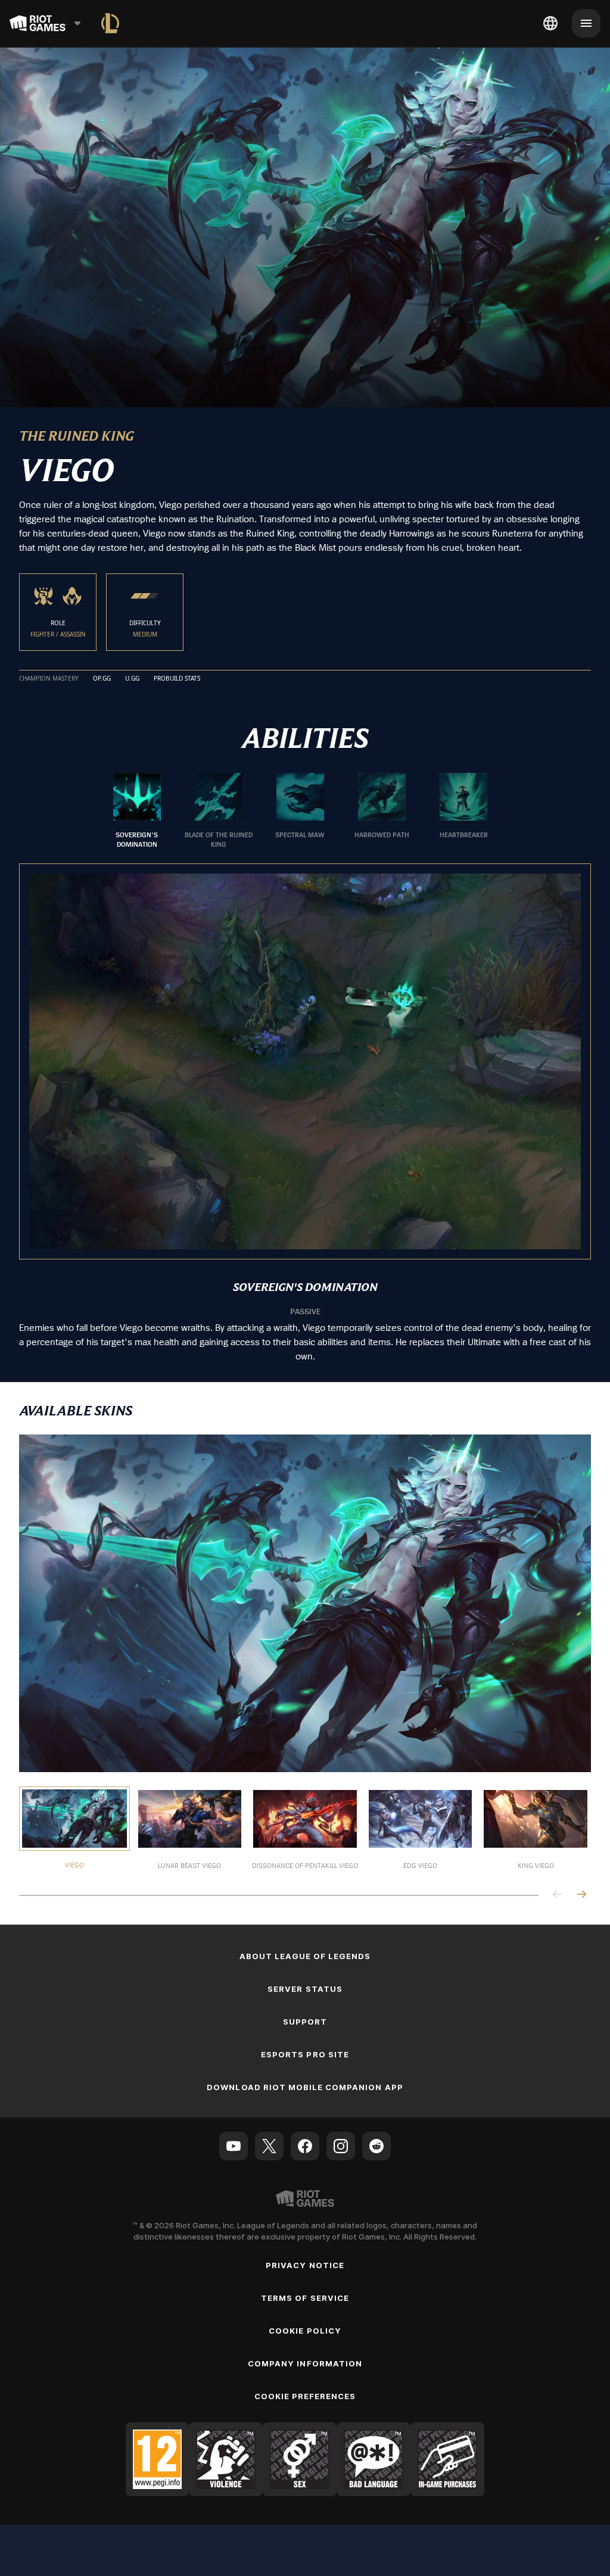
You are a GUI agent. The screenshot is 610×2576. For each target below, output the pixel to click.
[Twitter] (269, 2146)
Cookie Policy (305, 2331)
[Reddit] (376, 2146)
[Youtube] (234, 2146)
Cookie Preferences (305, 2396)
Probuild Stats (177, 679)
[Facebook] (305, 2146)
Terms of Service (305, 2298)
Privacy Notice (305, 2265)
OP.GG (102, 679)
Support (305, 2022)
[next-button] (581, 1895)
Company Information (305, 2363)
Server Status (305, 1989)
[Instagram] (341, 2146)
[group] (300, 811)
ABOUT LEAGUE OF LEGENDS (305, 1956)
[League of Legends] (110, 23)
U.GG (132, 679)
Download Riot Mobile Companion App (305, 2087)
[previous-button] (558, 1895)
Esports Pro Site (305, 2054)
